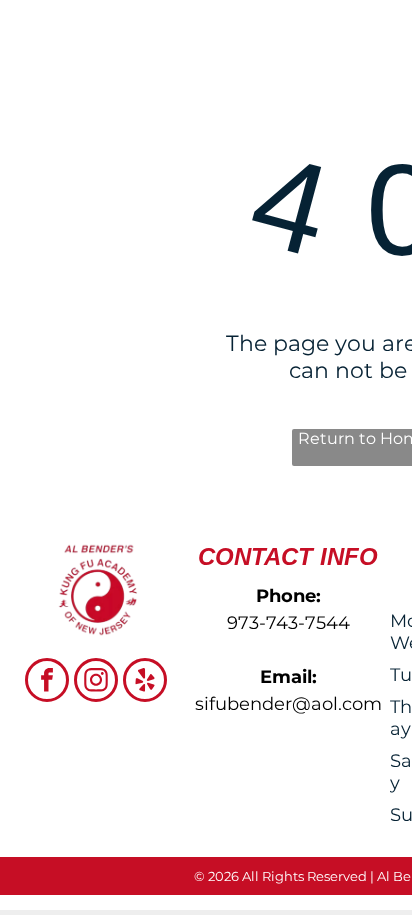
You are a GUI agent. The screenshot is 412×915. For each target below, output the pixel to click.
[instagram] (96, 682)
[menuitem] (211, 107)
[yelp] (145, 682)
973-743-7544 (288, 623)
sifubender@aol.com (288, 704)
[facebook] (47, 682)
